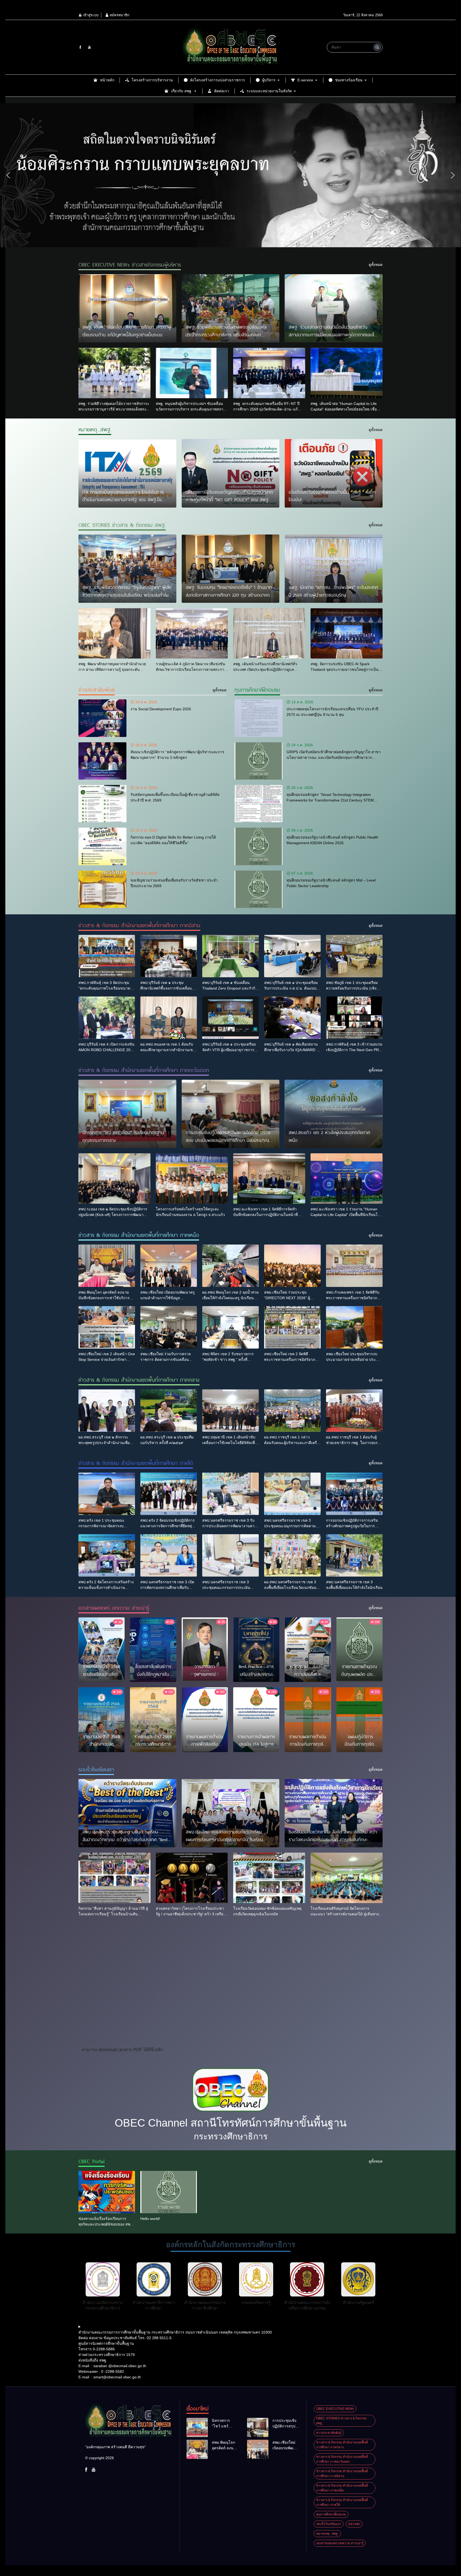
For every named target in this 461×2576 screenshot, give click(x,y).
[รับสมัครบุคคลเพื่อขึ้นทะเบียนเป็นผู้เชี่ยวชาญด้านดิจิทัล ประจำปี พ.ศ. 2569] (102, 804)
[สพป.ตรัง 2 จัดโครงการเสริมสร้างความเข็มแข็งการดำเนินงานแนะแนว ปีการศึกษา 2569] (107, 1555)
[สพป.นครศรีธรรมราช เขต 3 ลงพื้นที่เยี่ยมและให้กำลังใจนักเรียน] (354, 1555)
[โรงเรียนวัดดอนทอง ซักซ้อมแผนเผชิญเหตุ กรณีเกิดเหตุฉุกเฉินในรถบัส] (269, 1878)
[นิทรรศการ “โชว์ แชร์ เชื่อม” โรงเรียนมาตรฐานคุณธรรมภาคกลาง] (127, 1114)
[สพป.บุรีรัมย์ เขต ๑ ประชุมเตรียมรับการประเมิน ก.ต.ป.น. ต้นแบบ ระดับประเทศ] (292, 956)
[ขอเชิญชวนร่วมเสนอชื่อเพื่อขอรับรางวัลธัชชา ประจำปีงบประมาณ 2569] (102, 889)
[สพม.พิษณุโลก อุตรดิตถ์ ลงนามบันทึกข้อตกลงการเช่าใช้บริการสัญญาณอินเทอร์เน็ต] (107, 1266)
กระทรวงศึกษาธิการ (231, 2136)
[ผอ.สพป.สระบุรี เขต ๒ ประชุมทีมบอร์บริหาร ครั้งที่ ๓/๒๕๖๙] (169, 1411)
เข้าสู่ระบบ (90, 15)
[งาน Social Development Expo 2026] (102, 718)
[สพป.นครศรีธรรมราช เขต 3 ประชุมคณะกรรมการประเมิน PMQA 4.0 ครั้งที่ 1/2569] (230, 1555)
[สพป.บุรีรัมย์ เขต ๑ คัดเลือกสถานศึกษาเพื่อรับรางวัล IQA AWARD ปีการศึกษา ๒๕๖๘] (292, 1018)
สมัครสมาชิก (119, 15)
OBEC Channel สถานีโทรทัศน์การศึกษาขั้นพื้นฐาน (231, 2123)
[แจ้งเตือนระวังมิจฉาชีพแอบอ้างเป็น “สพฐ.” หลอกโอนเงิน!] (334, 473)
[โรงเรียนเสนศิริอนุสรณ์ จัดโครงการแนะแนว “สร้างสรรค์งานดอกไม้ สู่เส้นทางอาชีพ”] (347, 1878)
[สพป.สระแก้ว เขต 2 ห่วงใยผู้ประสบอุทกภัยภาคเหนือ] (334, 1114)
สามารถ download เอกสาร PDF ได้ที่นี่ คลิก (123, 2050)
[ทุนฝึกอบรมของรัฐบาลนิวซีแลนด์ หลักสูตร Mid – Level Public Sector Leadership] (259, 889)
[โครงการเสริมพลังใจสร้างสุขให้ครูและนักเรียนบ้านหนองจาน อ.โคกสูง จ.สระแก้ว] (192, 1179)
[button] (8, 175)
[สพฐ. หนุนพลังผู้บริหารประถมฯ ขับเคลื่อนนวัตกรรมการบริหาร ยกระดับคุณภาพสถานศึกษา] (192, 373)
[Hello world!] (169, 2192)
